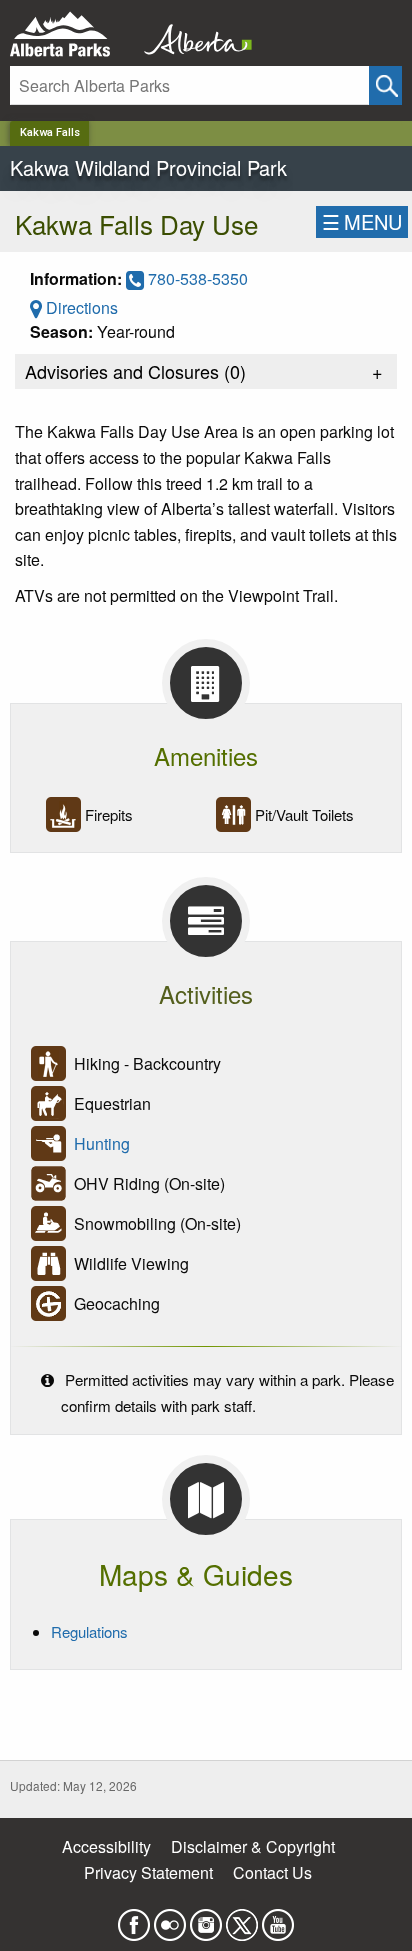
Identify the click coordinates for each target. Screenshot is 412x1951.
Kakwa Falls (50, 132)
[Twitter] (242, 1919)
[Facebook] (134, 1919)
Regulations (89, 1631)
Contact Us (272, 1872)
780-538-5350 (196, 278)
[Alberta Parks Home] (72, 34)
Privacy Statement (148, 1872)
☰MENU (362, 221)
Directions (80, 307)
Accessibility (106, 1846)
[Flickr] (170, 1919)
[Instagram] (206, 1919)
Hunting (102, 1143)
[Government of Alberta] (192, 34)
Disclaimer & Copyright (253, 1846)
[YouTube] (278, 1919)
